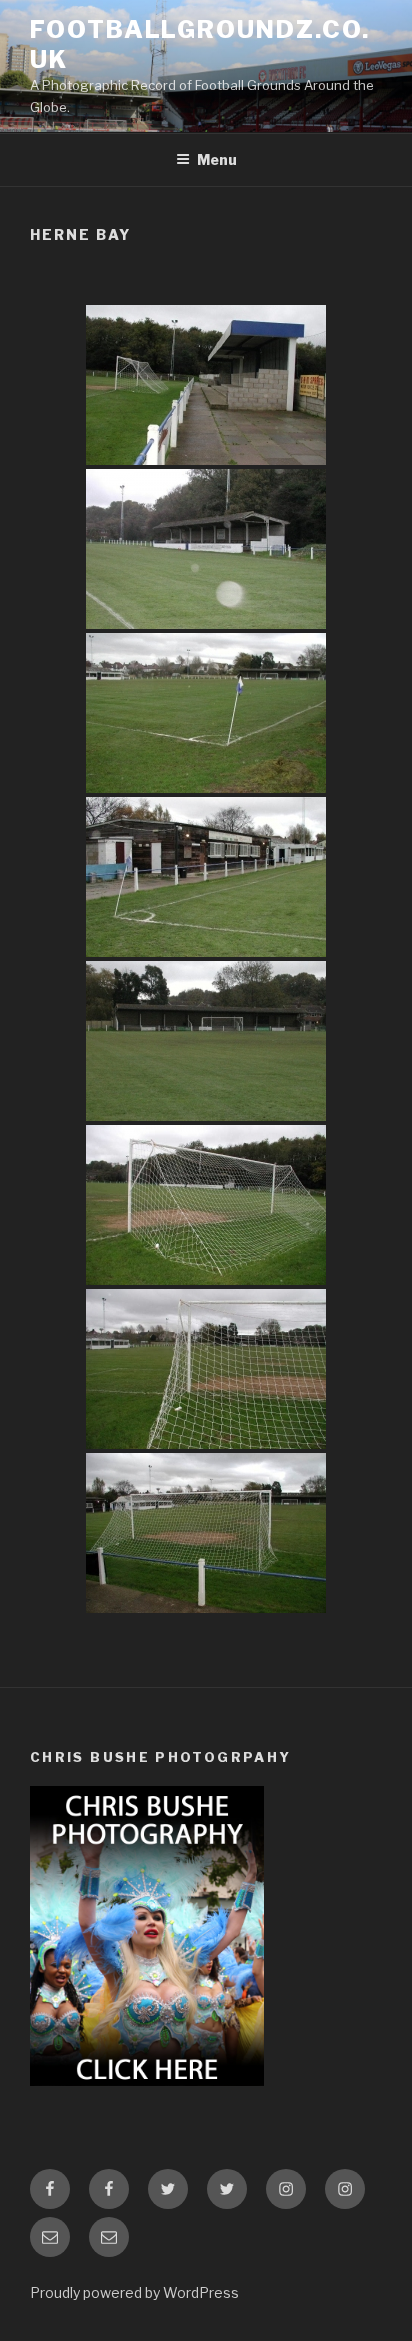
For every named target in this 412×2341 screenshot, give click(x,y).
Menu (217, 159)
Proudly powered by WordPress (134, 2292)
